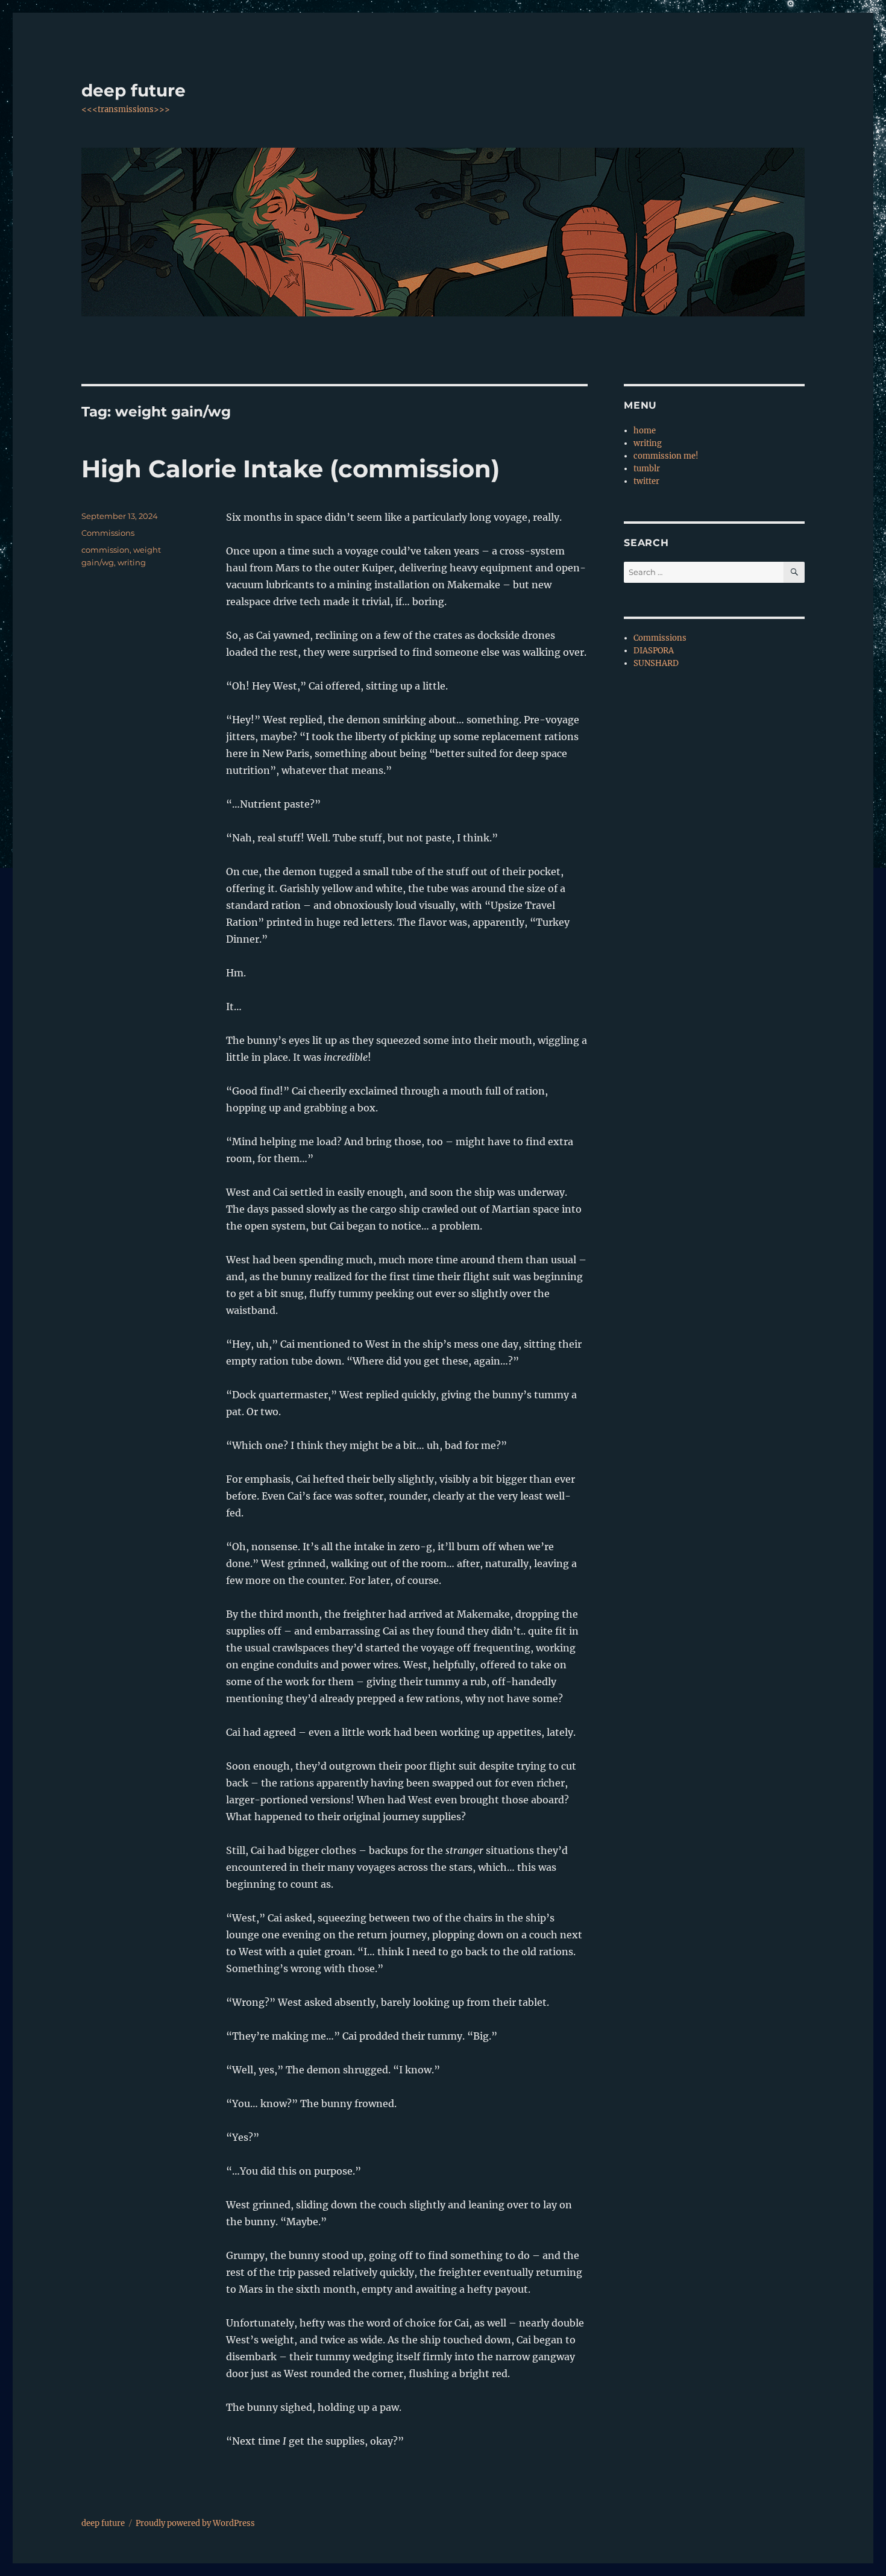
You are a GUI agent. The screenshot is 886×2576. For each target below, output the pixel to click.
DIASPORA (654, 651)
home (645, 431)
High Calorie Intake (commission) (291, 469)
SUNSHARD (656, 663)
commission (105, 550)
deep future (134, 90)
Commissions (108, 533)
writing (132, 562)
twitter (646, 481)
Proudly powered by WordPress (195, 2523)
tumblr (647, 469)
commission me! (666, 456)
